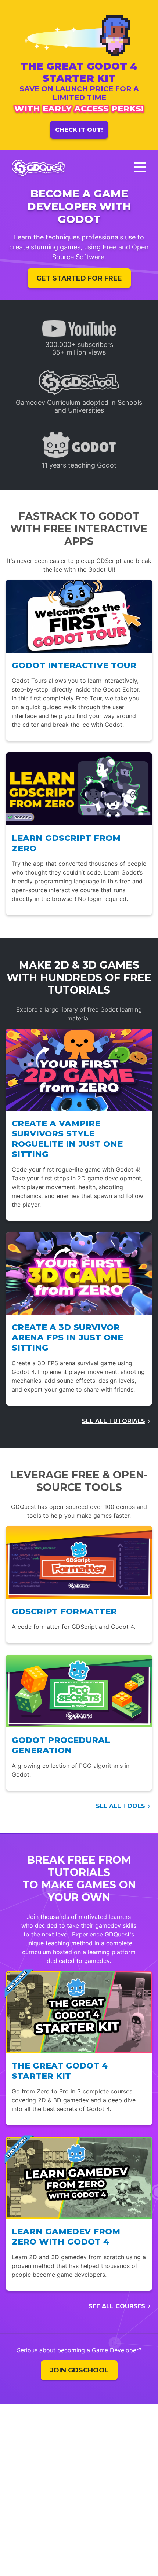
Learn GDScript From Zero (66, 843)
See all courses (117, 2306)
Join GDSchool (79, 2370)
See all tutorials (114, 1421)
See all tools (121, 1806)
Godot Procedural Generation (61, 1745)
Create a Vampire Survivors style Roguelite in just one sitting (67, 1139)
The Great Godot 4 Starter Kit (60, 2071)
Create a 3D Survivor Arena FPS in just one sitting (67, 1337)
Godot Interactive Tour (74, 665)
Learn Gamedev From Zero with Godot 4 (66, 2236)
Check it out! (79, 130)
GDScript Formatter (64, 1611)
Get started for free (79, 278)
